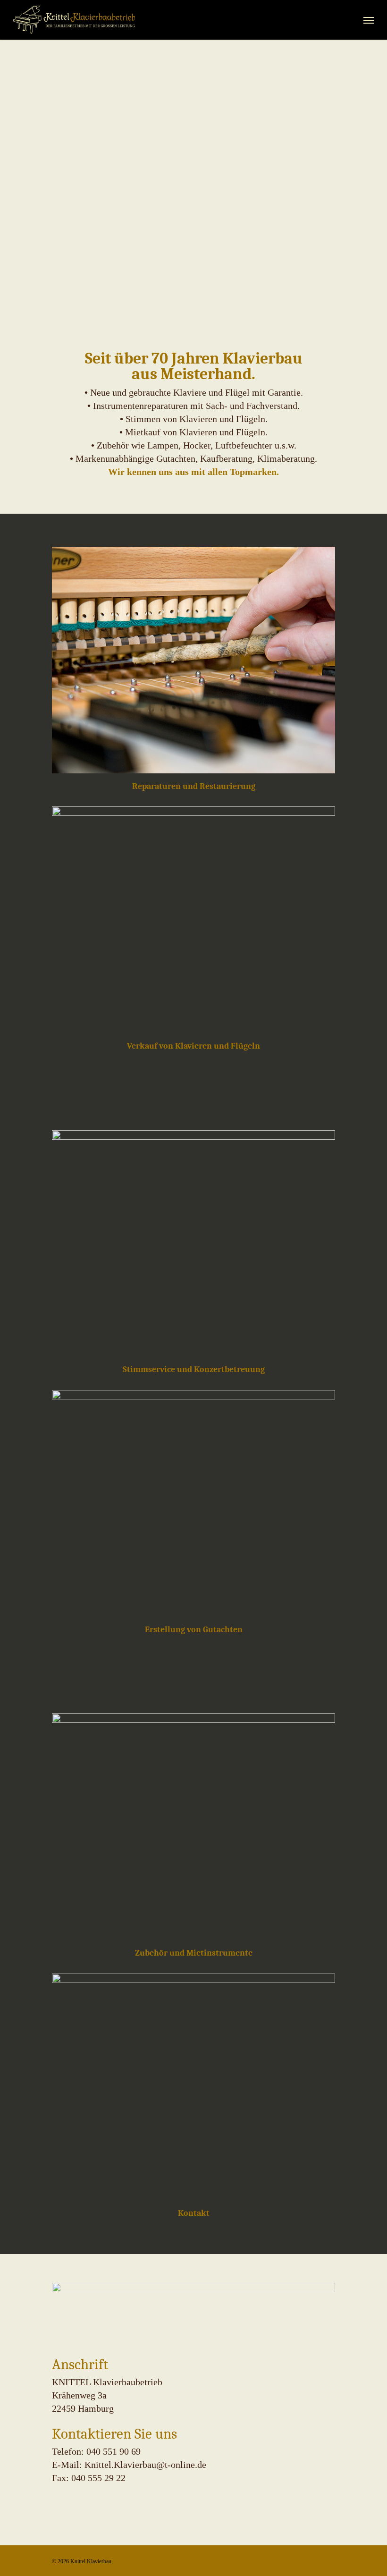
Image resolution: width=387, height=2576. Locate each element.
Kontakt (194, 2213)
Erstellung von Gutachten (194, 1629)
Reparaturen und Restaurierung (194, 786)
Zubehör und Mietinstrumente (194, 1953)
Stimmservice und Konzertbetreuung (194, 1369)
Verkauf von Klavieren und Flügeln (193, 1046)
